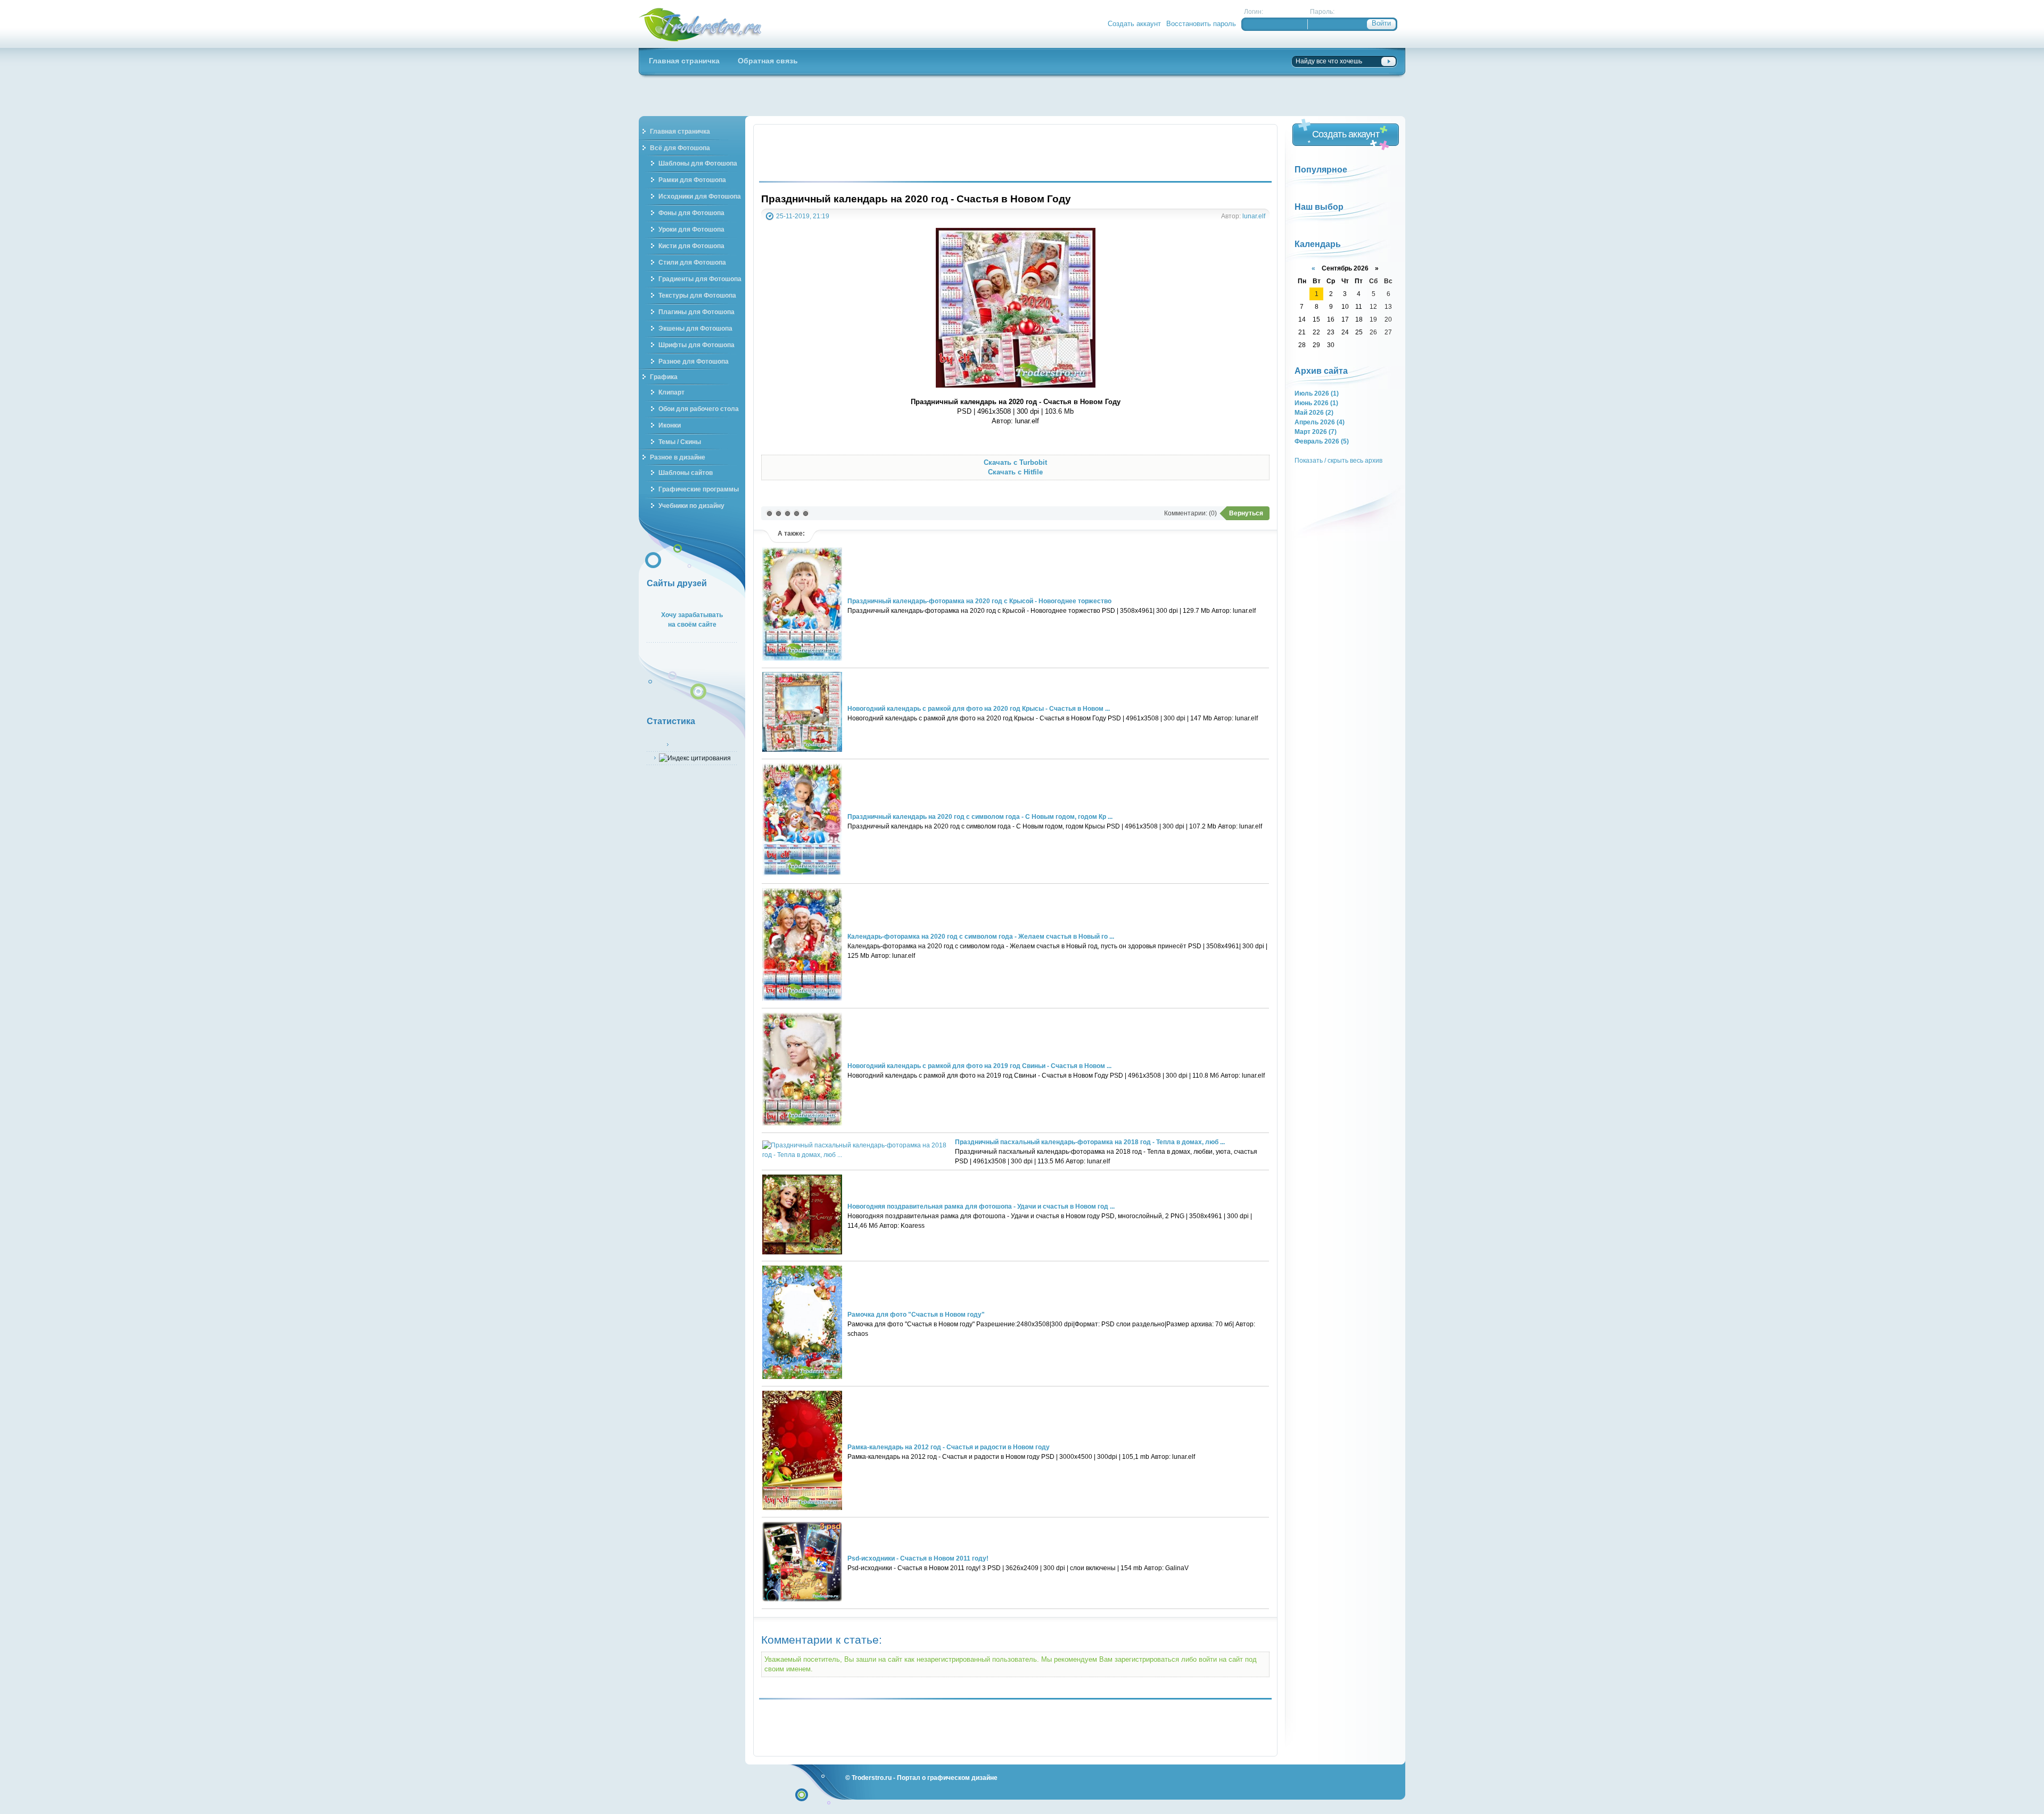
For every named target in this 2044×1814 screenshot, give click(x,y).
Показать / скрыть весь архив (1338, 460)
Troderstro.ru (872, 1778)
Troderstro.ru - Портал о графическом (700, 24)
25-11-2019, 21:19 (803, 216)
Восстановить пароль (1201, 24)
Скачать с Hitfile (1015, 472)
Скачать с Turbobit (1015, 462)
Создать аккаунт (1134, 24)
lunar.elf (1254, 216)
